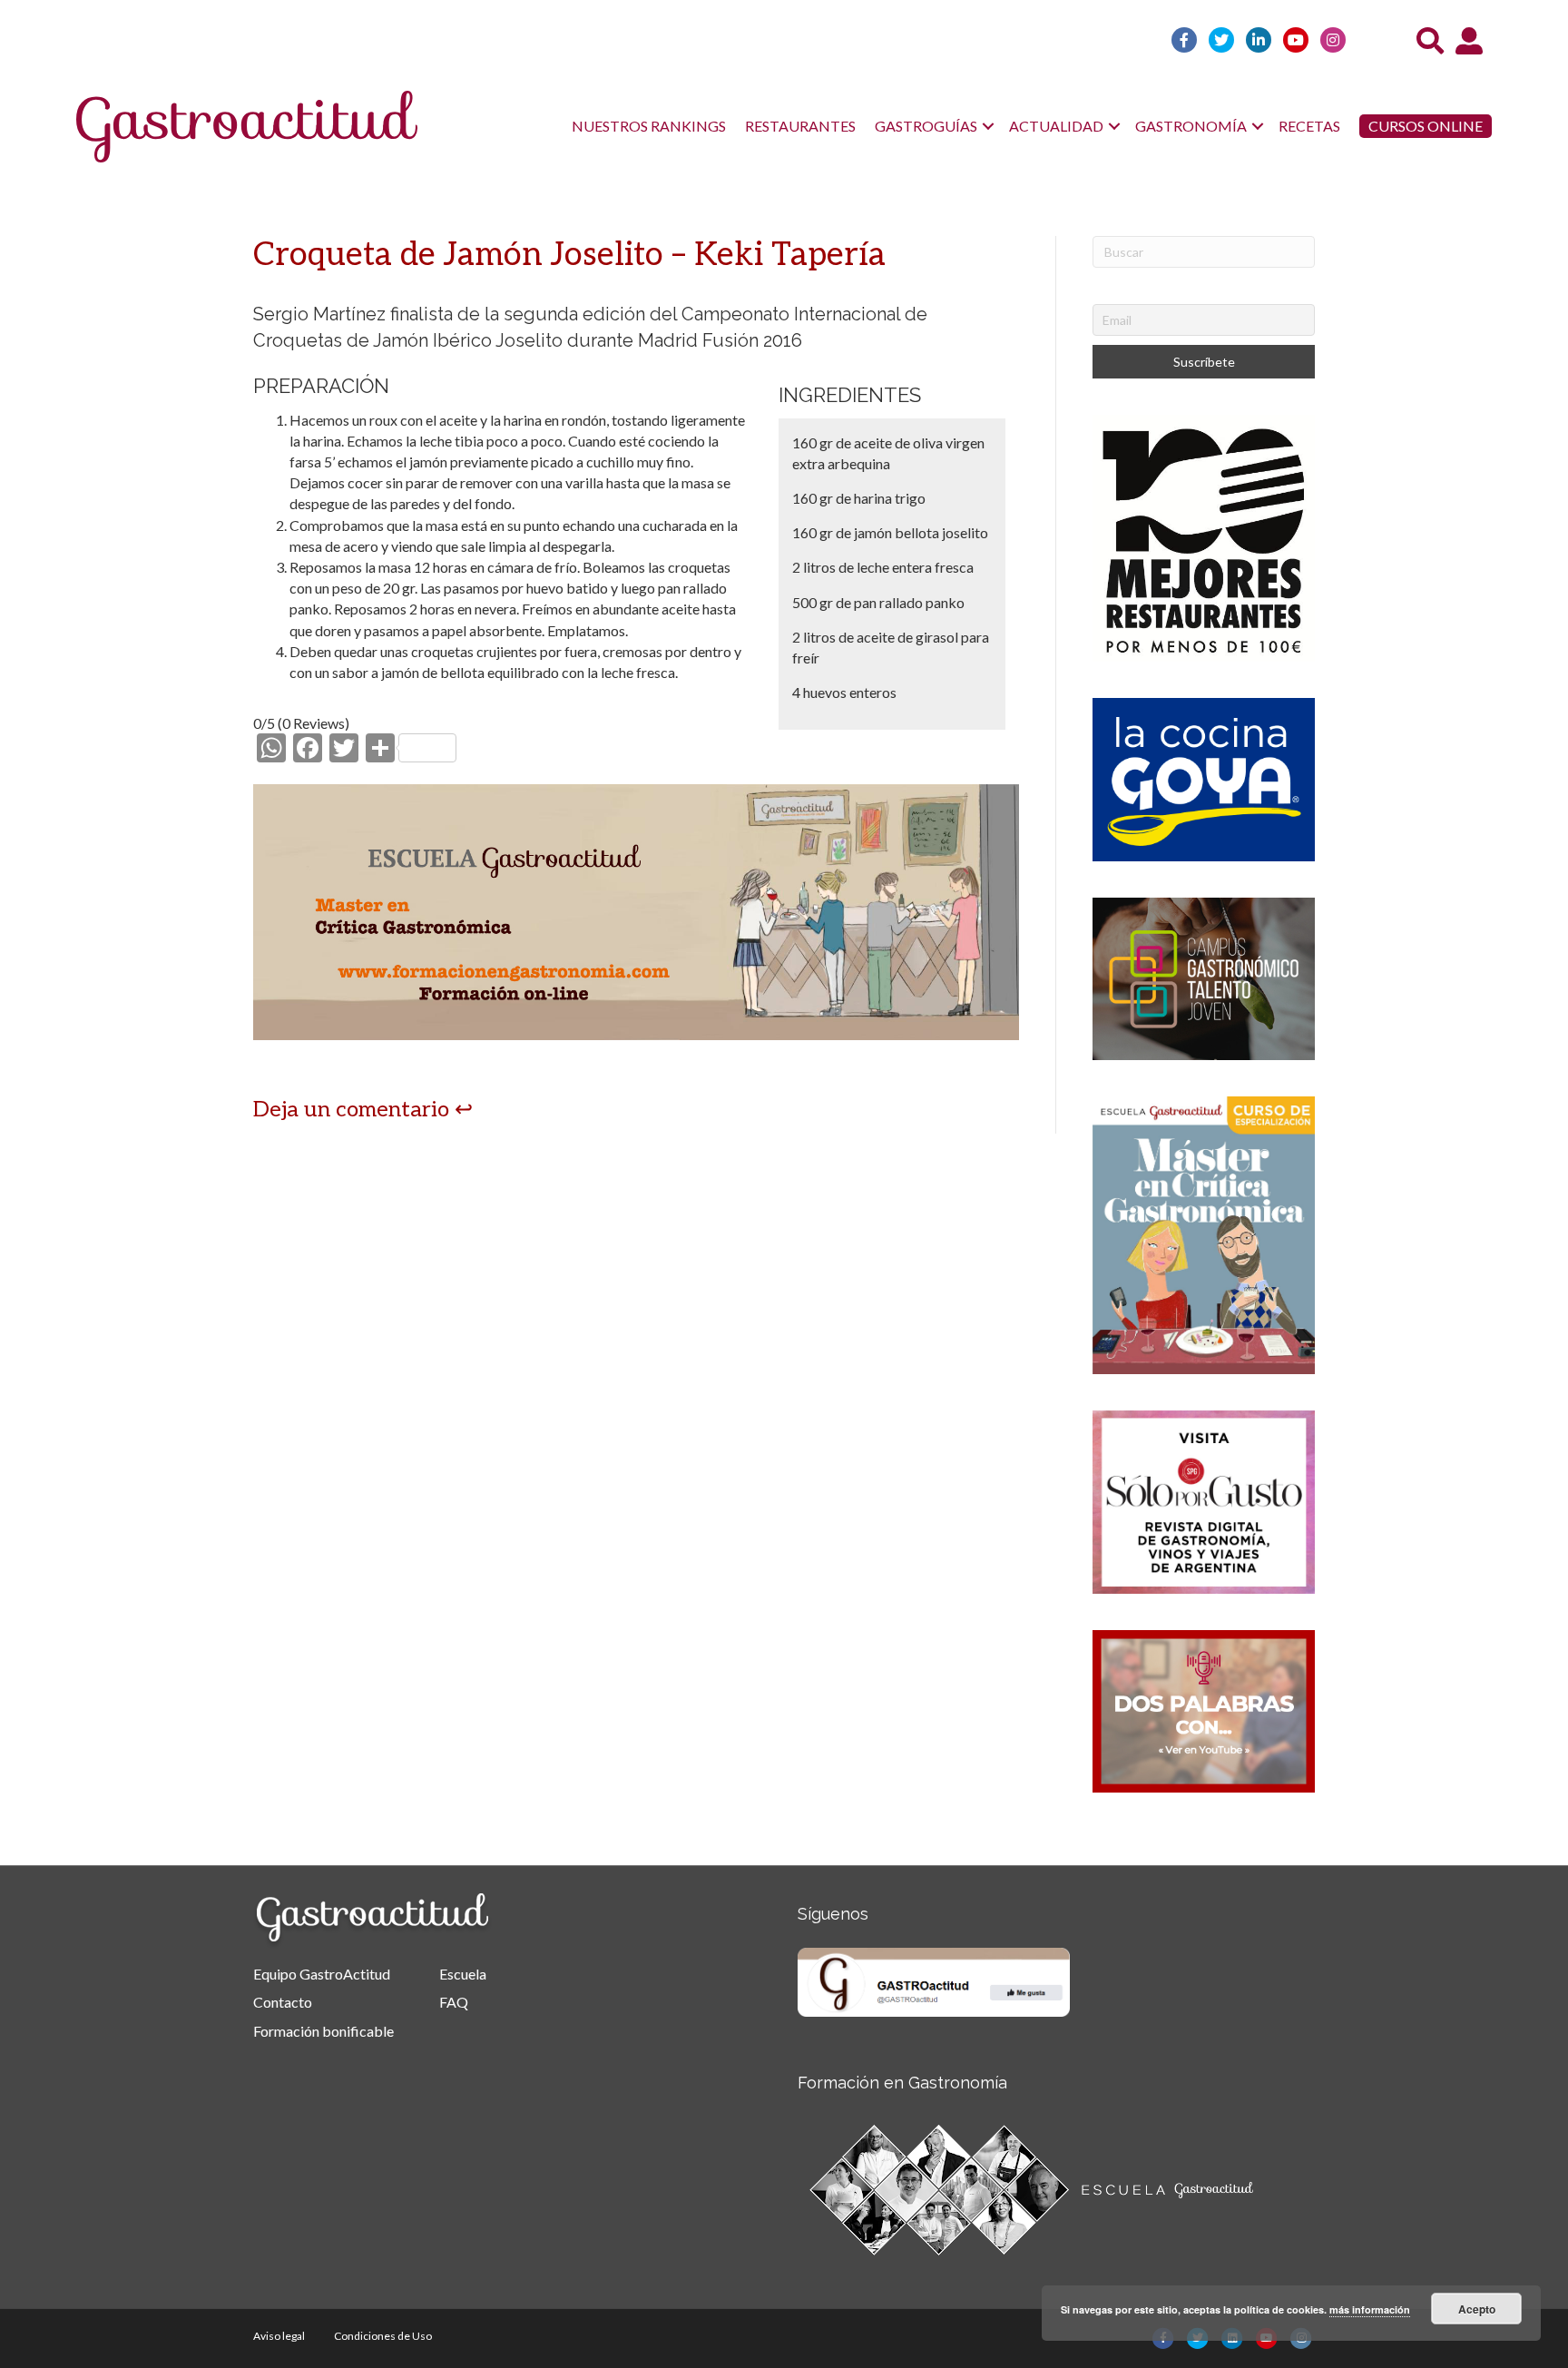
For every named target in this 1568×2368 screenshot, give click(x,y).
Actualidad (1056, 126)
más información (1370, 2309)
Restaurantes (800, 126)
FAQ (454, 2002)
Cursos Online (1426, 126)
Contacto (283, 2002)
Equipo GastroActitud (322, 1974)
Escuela (463, 1974)
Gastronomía (1191, 126)
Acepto (1477, 2309)
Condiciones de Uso (383, 2336)
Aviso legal (279, 2336)
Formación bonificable (323, 2031)
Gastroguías (926, 126)
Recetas (1309, 126)
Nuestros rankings (649, 126)
